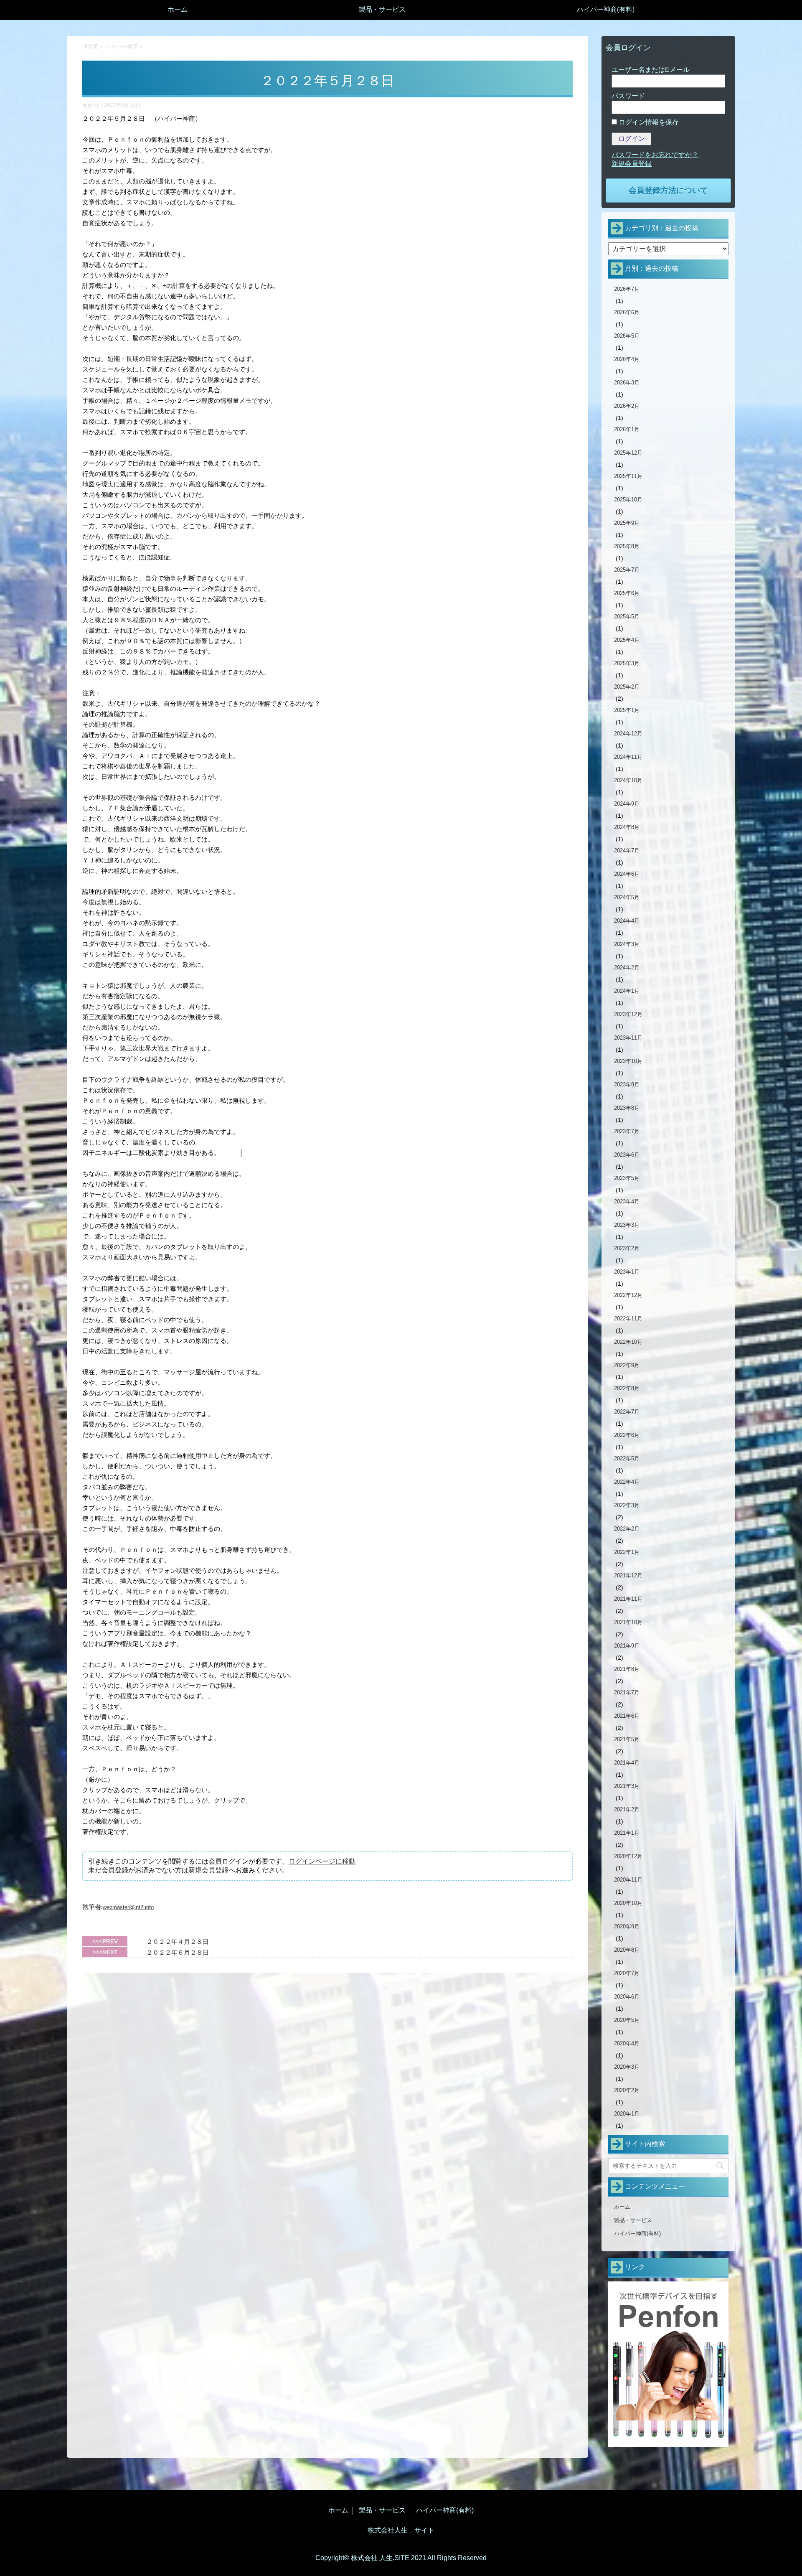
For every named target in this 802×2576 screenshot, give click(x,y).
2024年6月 (627, 874)
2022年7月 (627, 1412)
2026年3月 (627, 383)
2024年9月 (627, 804)
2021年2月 (627, 1809)
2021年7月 (627, 1692)
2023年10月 (628, 1061)
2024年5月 (627, 897)
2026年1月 (627, 429)
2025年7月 (627, 570)
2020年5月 (627, 2020)
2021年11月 (628, 1599)
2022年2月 (627, 1529)
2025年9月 (627, 523)
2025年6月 (627, 593)
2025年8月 (627, 546)
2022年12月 (628, 1295)
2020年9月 (627, 1926)
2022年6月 (627, 1435)
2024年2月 (627, 968)
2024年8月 (627, 827)
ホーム (178, 9)
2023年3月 (627, 1225)
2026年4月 (627, 359)
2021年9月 (627, 1646)
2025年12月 (628, 453)
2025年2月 (627, 687)
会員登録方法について (668, 190)
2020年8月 (627, 1950)
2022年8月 (627, 1388)
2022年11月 (628, 1319)
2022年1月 (627, 1552)
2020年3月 (627, 2067)
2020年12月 (628, 1856)
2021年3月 (627, 1786)
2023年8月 (627, 1108)
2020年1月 (627, 2114)
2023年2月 (627, 1248)
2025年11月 (628, 476)
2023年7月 (627, 1131)
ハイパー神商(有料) (606, 9)
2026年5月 (627, 336)
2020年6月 (627, 1997)
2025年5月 (627, 617)
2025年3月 (627, 663)
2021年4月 (627, 1763)
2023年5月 (627, 1178)
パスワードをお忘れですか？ (655, 155)
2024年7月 (627, 851)
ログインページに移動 (322, 1861)
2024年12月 (628, 734)
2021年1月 (627, 1833)
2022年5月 (627, 1458)
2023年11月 (628, 1038)
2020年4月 (627, 2043)
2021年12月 (628, 1575)
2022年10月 (628, 1342)
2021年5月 (627, 1739)
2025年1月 (627, 710)
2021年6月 (627, 1716)
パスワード (628, 96)
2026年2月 (627, 406)
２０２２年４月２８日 (178, 1942)
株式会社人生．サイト (401, 2530)
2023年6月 (627, 1155)
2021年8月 (627, 1669)
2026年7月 (627, 289)
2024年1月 (627, 991)
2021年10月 (628, 1622)
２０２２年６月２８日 (178, 1952)
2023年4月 (627, 1202)
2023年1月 (627, 1272)
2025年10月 (628, 500)
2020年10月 (628, 1903)
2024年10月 (628, 780)
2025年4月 (627, 640)
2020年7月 (627, 1973)
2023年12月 (628, 1014)
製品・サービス (382, 9)
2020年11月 (628, 1880)
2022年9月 (627, 1365)
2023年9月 (627, 1085)
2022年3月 (627, 1505)
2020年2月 (627, 2090)
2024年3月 (627, 944)
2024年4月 (627, 921)
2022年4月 (627, 1482)
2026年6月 (627, 312)
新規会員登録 (208, 1870)
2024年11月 (628, 757)
